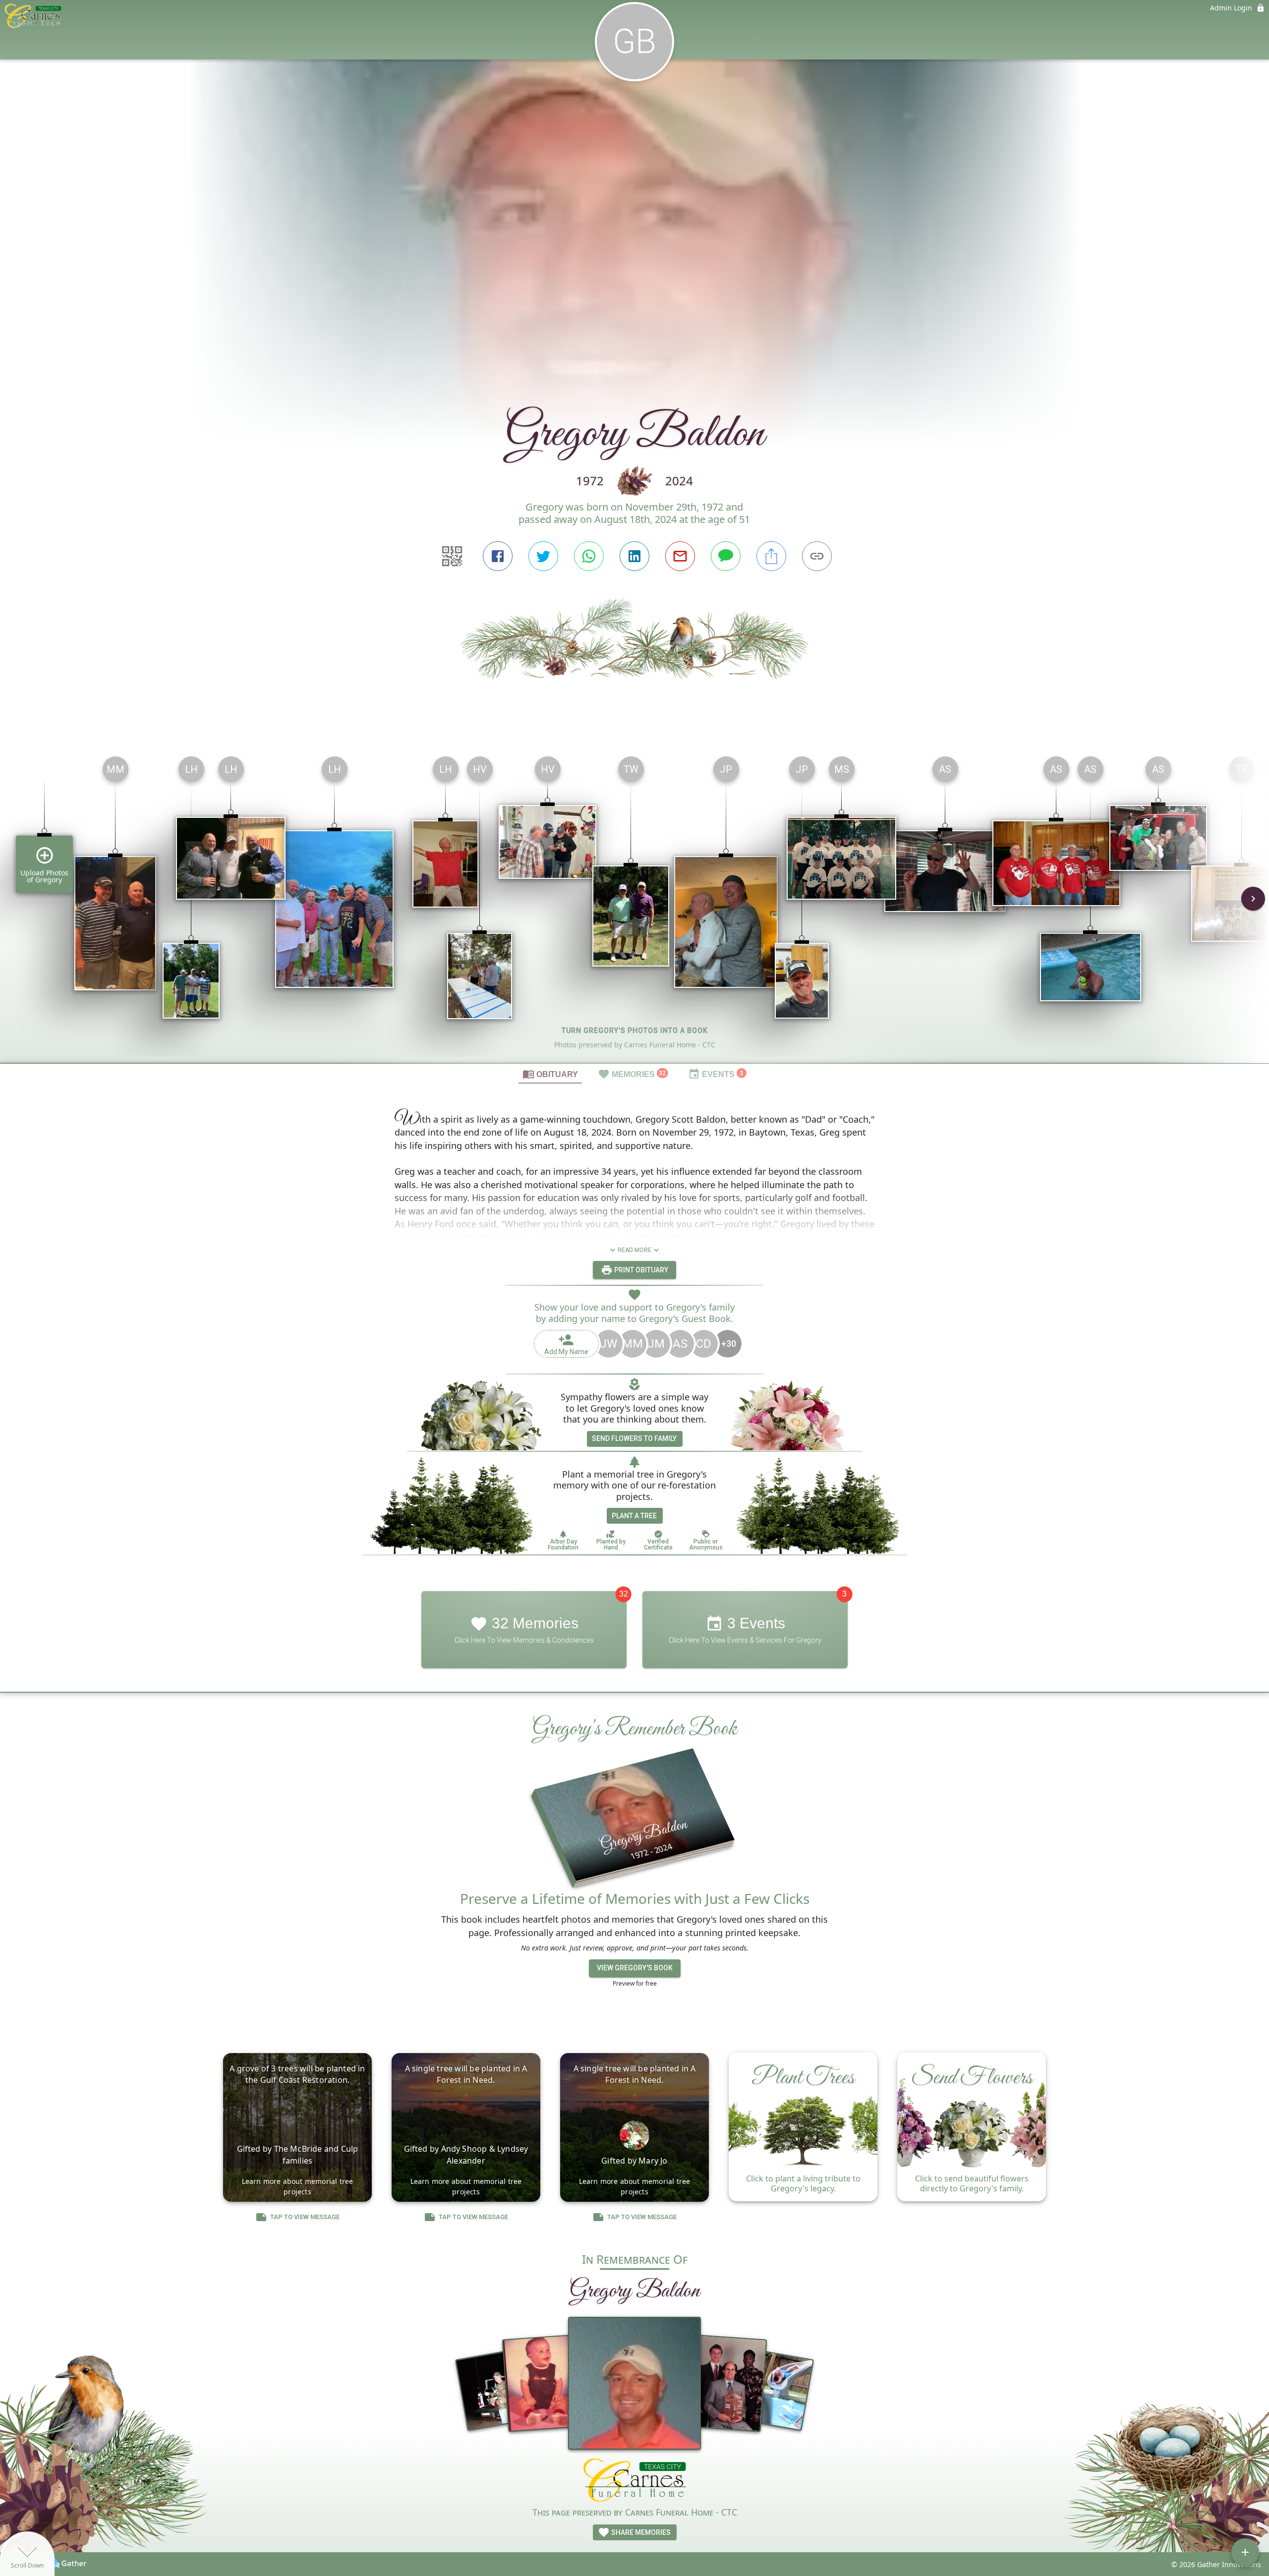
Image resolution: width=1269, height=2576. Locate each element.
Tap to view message (305, 2217)
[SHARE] (771, 556)
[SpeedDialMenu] (1245, 2552)
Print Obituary (640, 1270)
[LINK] (817, 556)
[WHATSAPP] (589, 556)
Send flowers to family (634, 1438)
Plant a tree (634, 1516)
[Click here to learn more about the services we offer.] (635, 2482)
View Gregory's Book (635, 1968)
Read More (634, 1250)
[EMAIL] (680, 556)
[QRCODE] (452, 556)
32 (624, 1594)
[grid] (634, 906)
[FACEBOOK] (498, 556)
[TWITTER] (543, 556)
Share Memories (640, 2532)
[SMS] (726, 556)
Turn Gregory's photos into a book (635, 1030)
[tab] (550, 1074)
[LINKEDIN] (634, 556)
